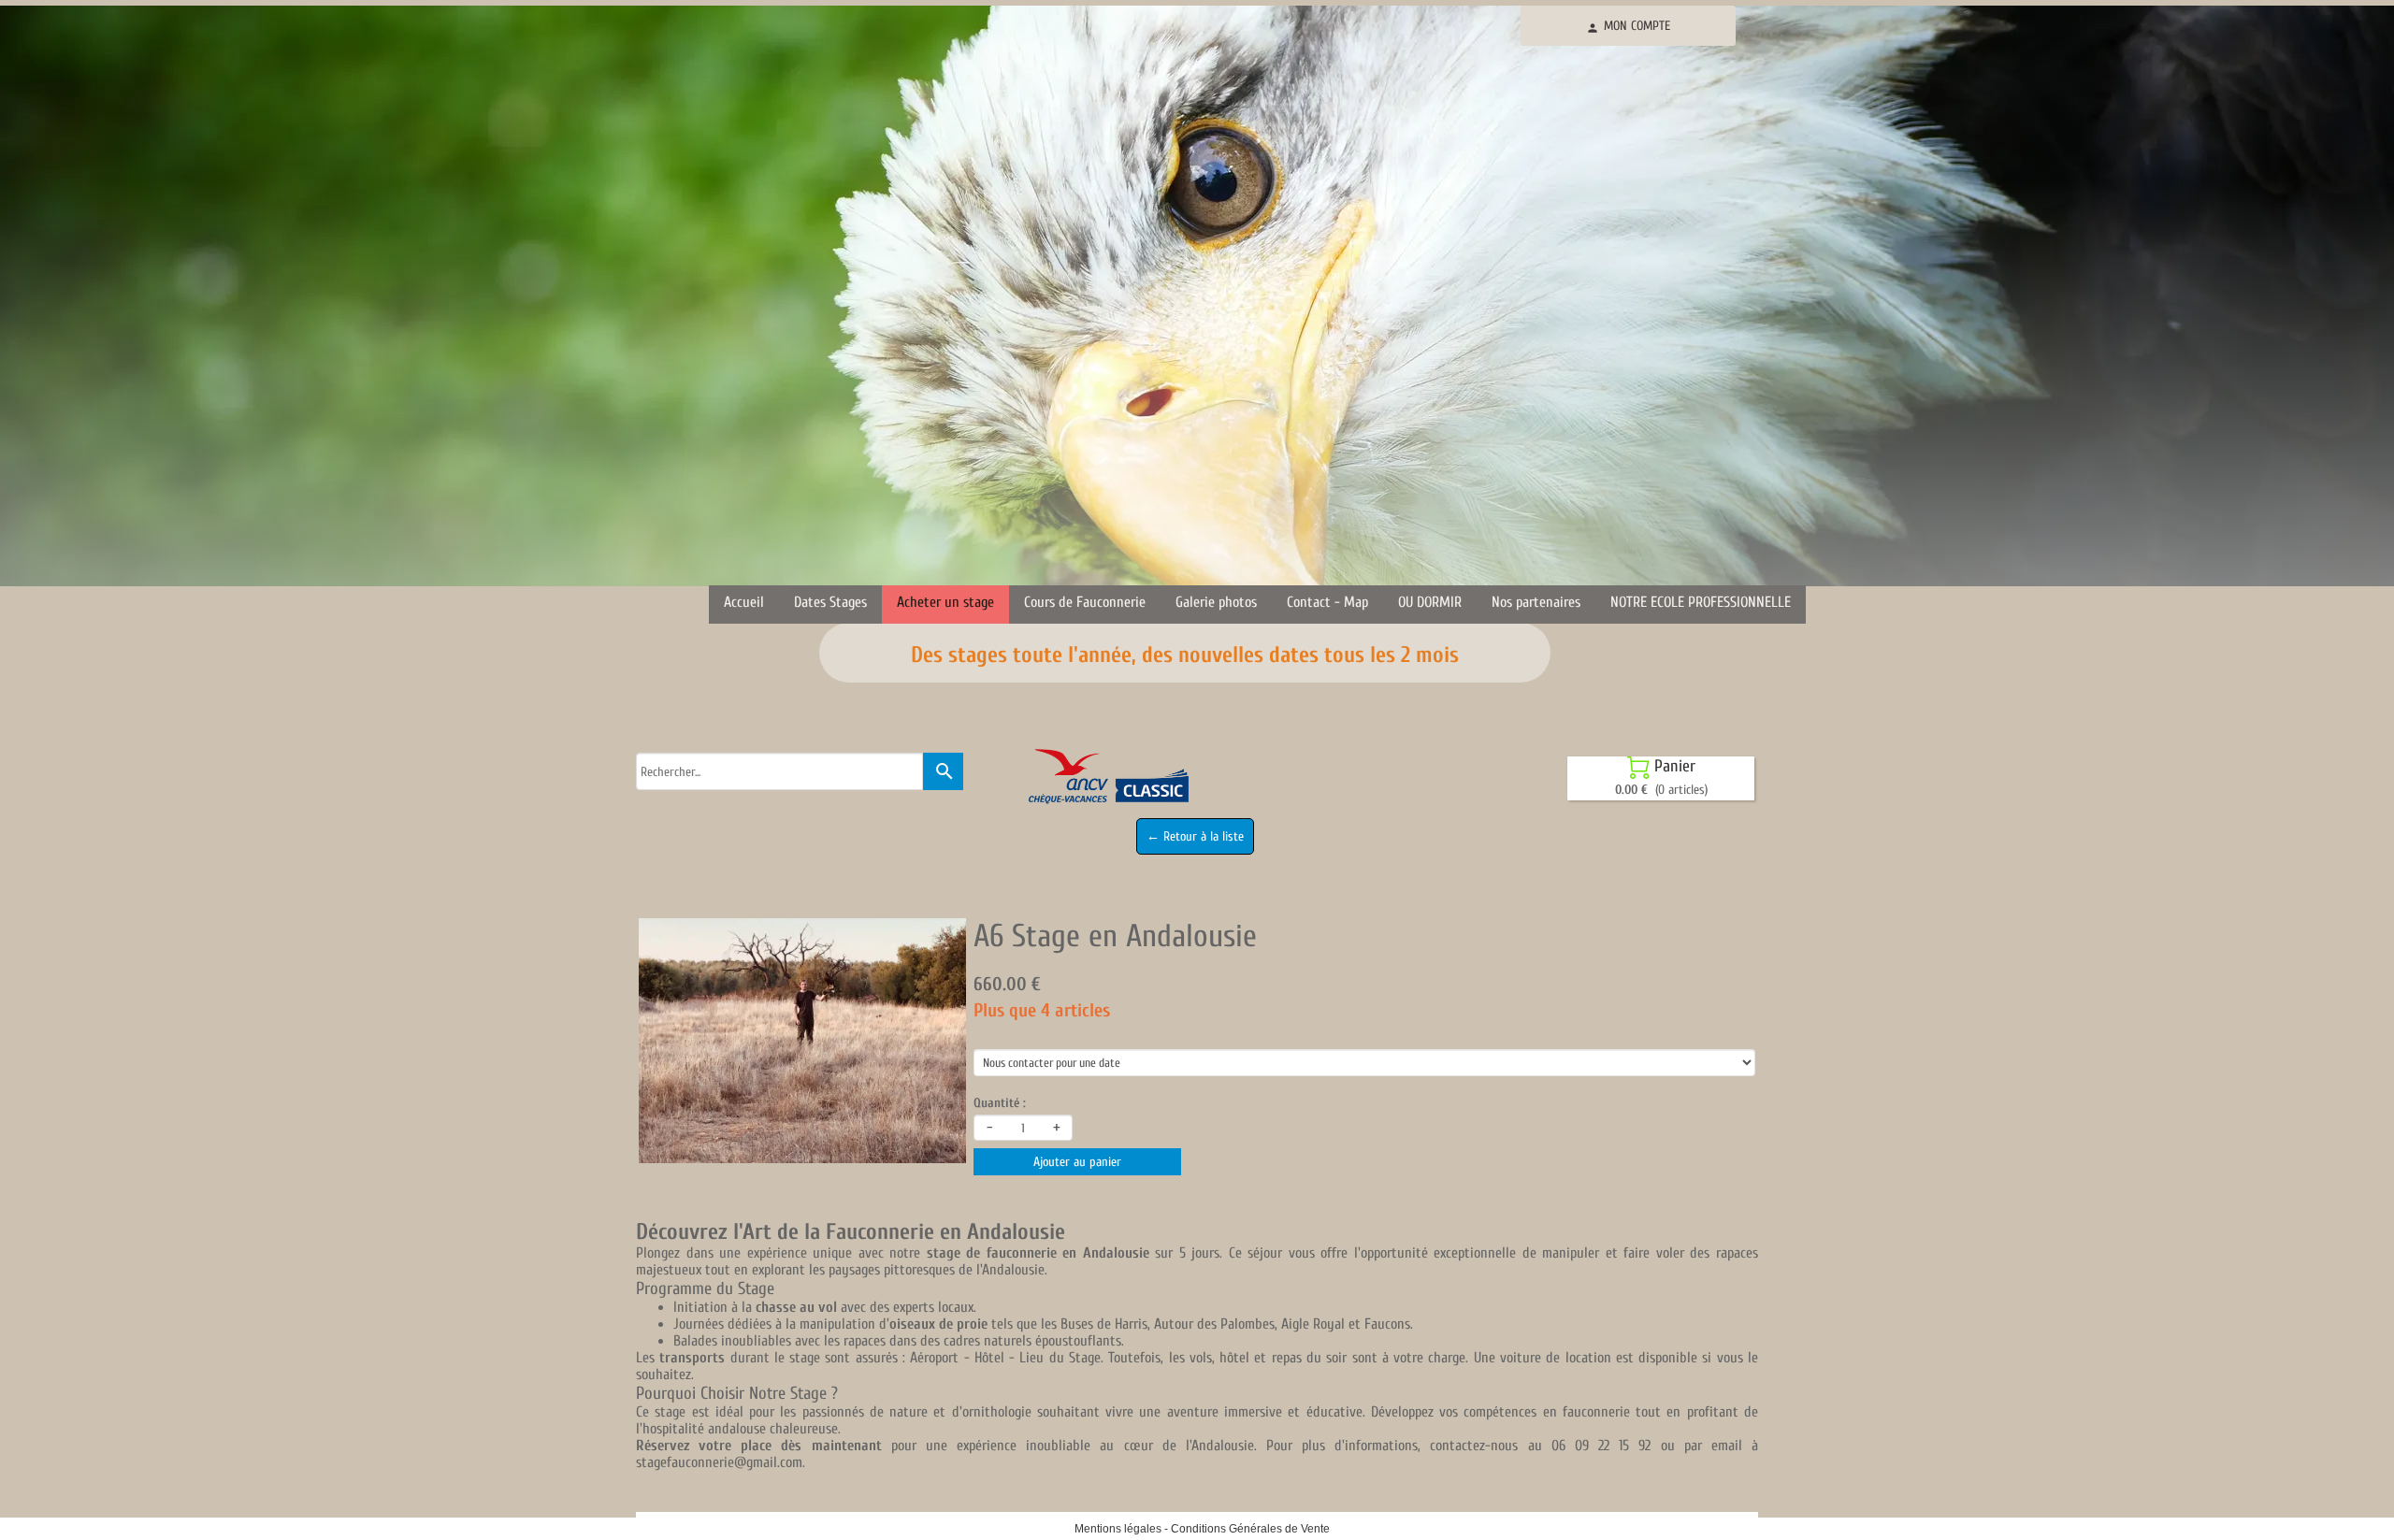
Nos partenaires (1536, 602)
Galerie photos (1216, 602)
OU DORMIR (1430, 602)
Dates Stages (830, 602)
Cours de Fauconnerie (1085, 602)
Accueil (744, 602)
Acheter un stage (945, 602)
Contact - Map (1327, 602)
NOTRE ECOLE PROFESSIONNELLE (1701, 602)
